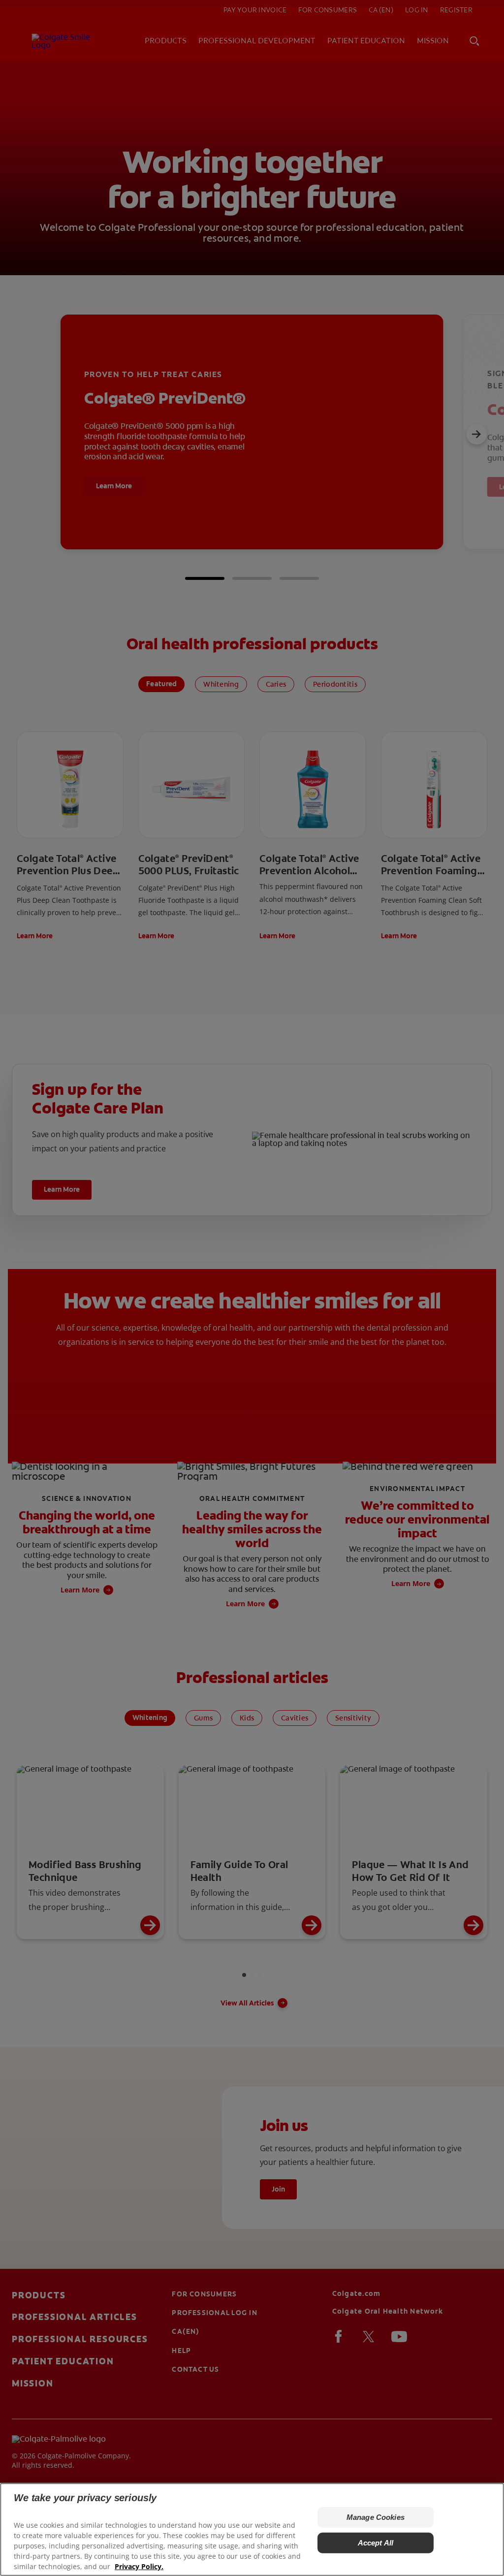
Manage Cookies (376, 2517)
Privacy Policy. (139, 2566)
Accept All (376, 2543)
